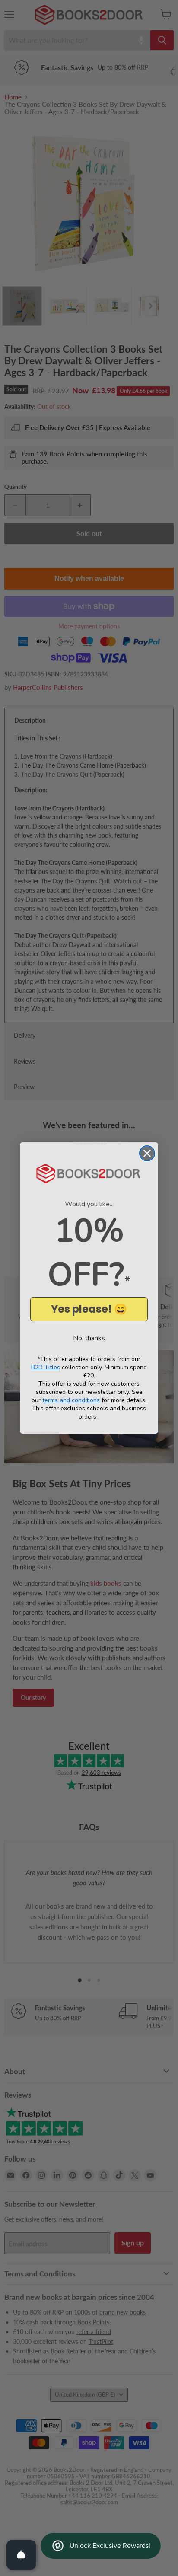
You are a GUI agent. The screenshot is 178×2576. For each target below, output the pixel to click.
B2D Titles (46, 1367)
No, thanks (89, 1338)
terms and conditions (71, 1400)
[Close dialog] (147, 1153)
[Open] (21, 2555)
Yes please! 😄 (89, 1309)
